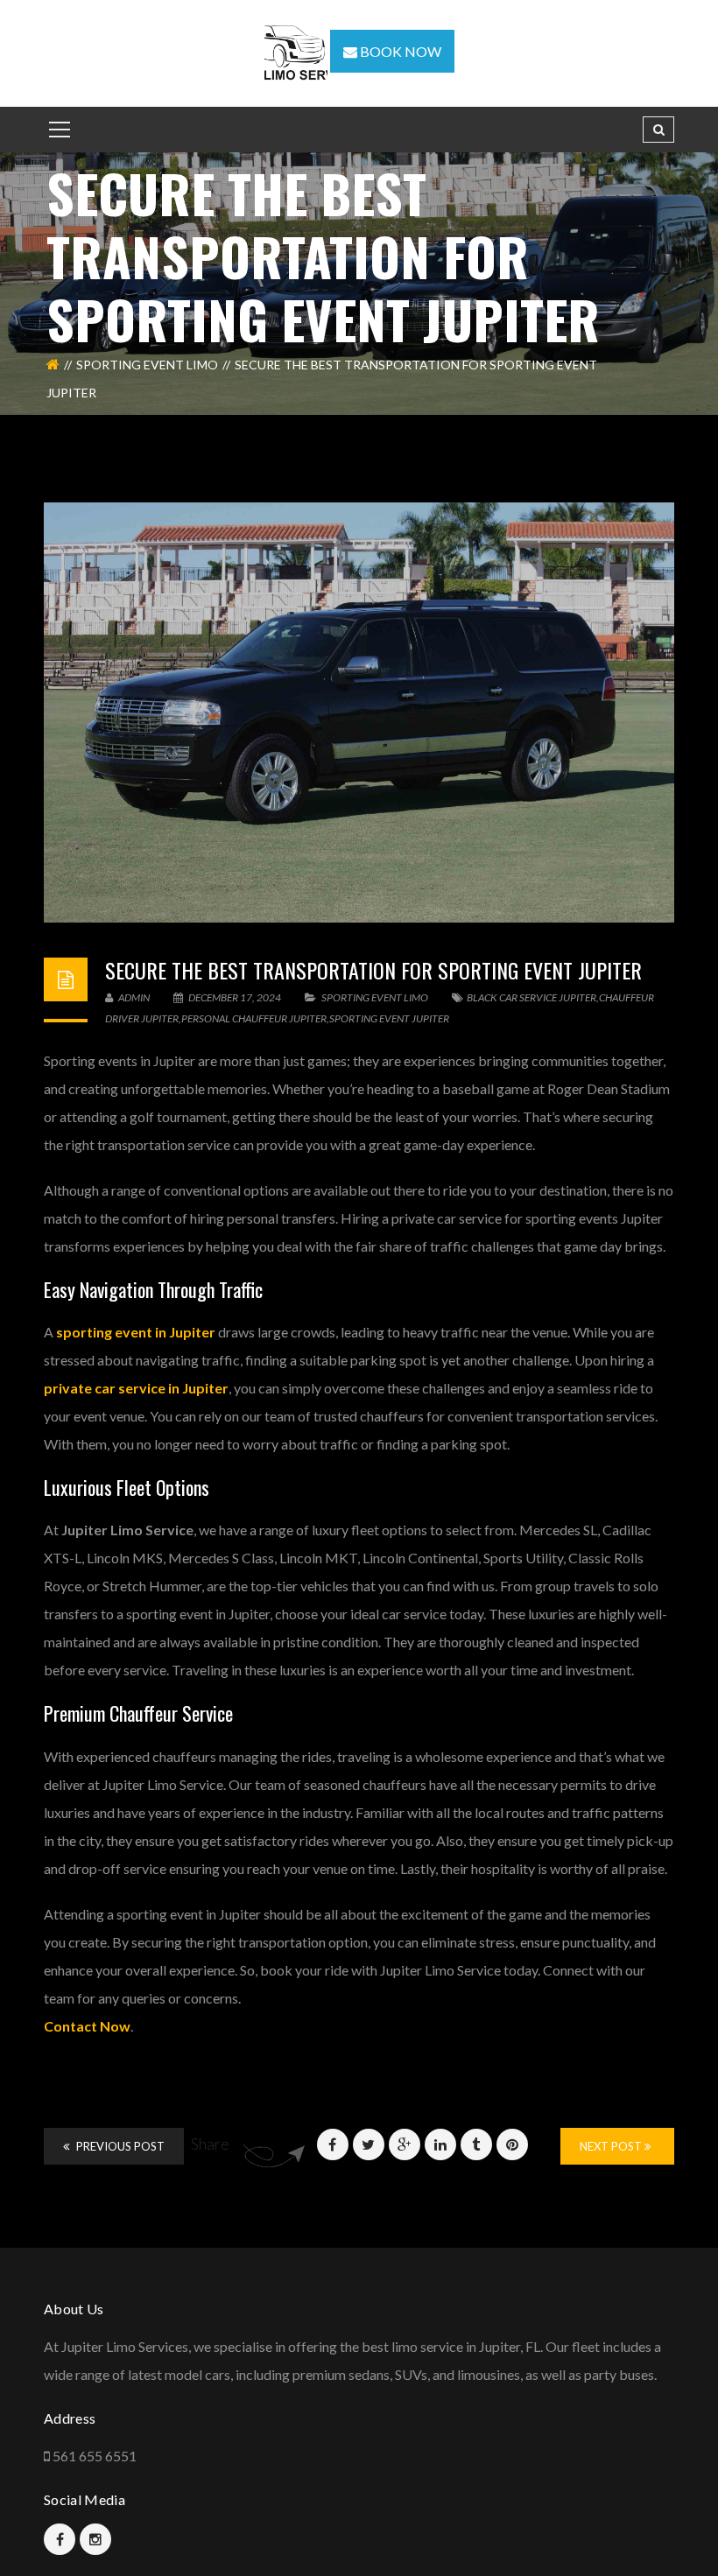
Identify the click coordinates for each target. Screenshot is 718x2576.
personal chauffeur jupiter (254, 1018)
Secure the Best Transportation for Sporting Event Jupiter (373, 970)
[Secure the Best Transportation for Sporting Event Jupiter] (359, 712)
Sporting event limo (147, 365)
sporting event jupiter (389, 1018)
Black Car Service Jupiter (531, 997)
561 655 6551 (95, 2456)
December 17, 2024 (235, 997)
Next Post (612, 2146)
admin (133, 997)
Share (210, 2144)
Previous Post (119, 2146)
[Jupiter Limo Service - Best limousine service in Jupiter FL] (297, 51)
